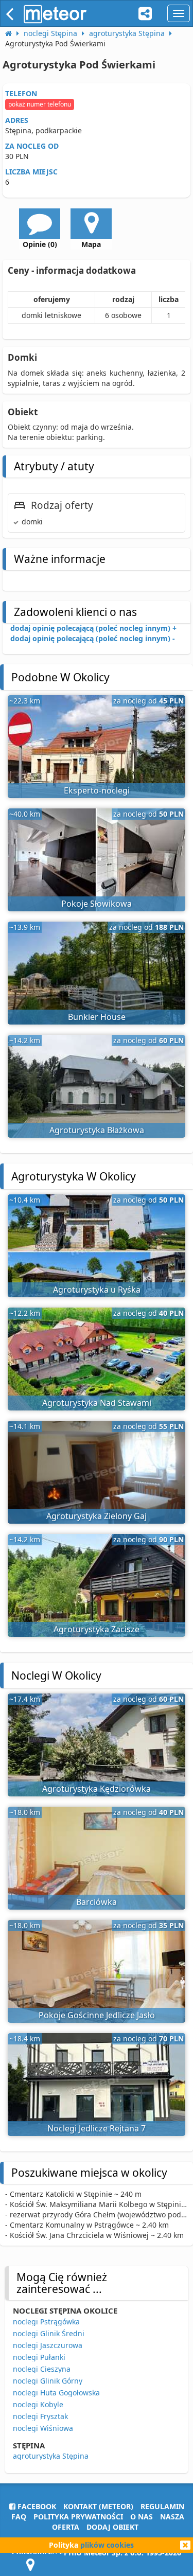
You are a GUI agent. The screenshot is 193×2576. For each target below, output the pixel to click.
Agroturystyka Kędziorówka (97, 1789)
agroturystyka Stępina (51, 2456)
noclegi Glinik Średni (49, 2333)
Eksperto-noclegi (97, 790)
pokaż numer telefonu (40, 104)
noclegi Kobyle (38, 2404)
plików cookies (107, 2545)
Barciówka (97, 1902)
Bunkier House (97, 1017)
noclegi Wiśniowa (43, 2428)
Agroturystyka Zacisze (97, 1629)
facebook (36, 2506)
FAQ (19, 2517)
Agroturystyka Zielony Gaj (97, 1516)
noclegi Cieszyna (42, 2369)
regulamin (162, 2506)
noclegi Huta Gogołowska (56, 2393)
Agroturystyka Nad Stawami (97, 1403)
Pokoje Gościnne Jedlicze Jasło (97, 2015)
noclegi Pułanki (39, 2357)
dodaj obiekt (112, 2527)
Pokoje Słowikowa (97, 904)
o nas (142, 2517)
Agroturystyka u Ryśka (97, 1290)
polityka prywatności (78, 2517)
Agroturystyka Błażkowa (97, 1130)
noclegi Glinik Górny (48, 2381)
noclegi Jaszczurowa (48, 2345)
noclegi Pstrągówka (46, 2322)
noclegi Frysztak (40, 2416)
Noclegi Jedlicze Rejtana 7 (97, 2128)
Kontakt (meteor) (98, 2506)
